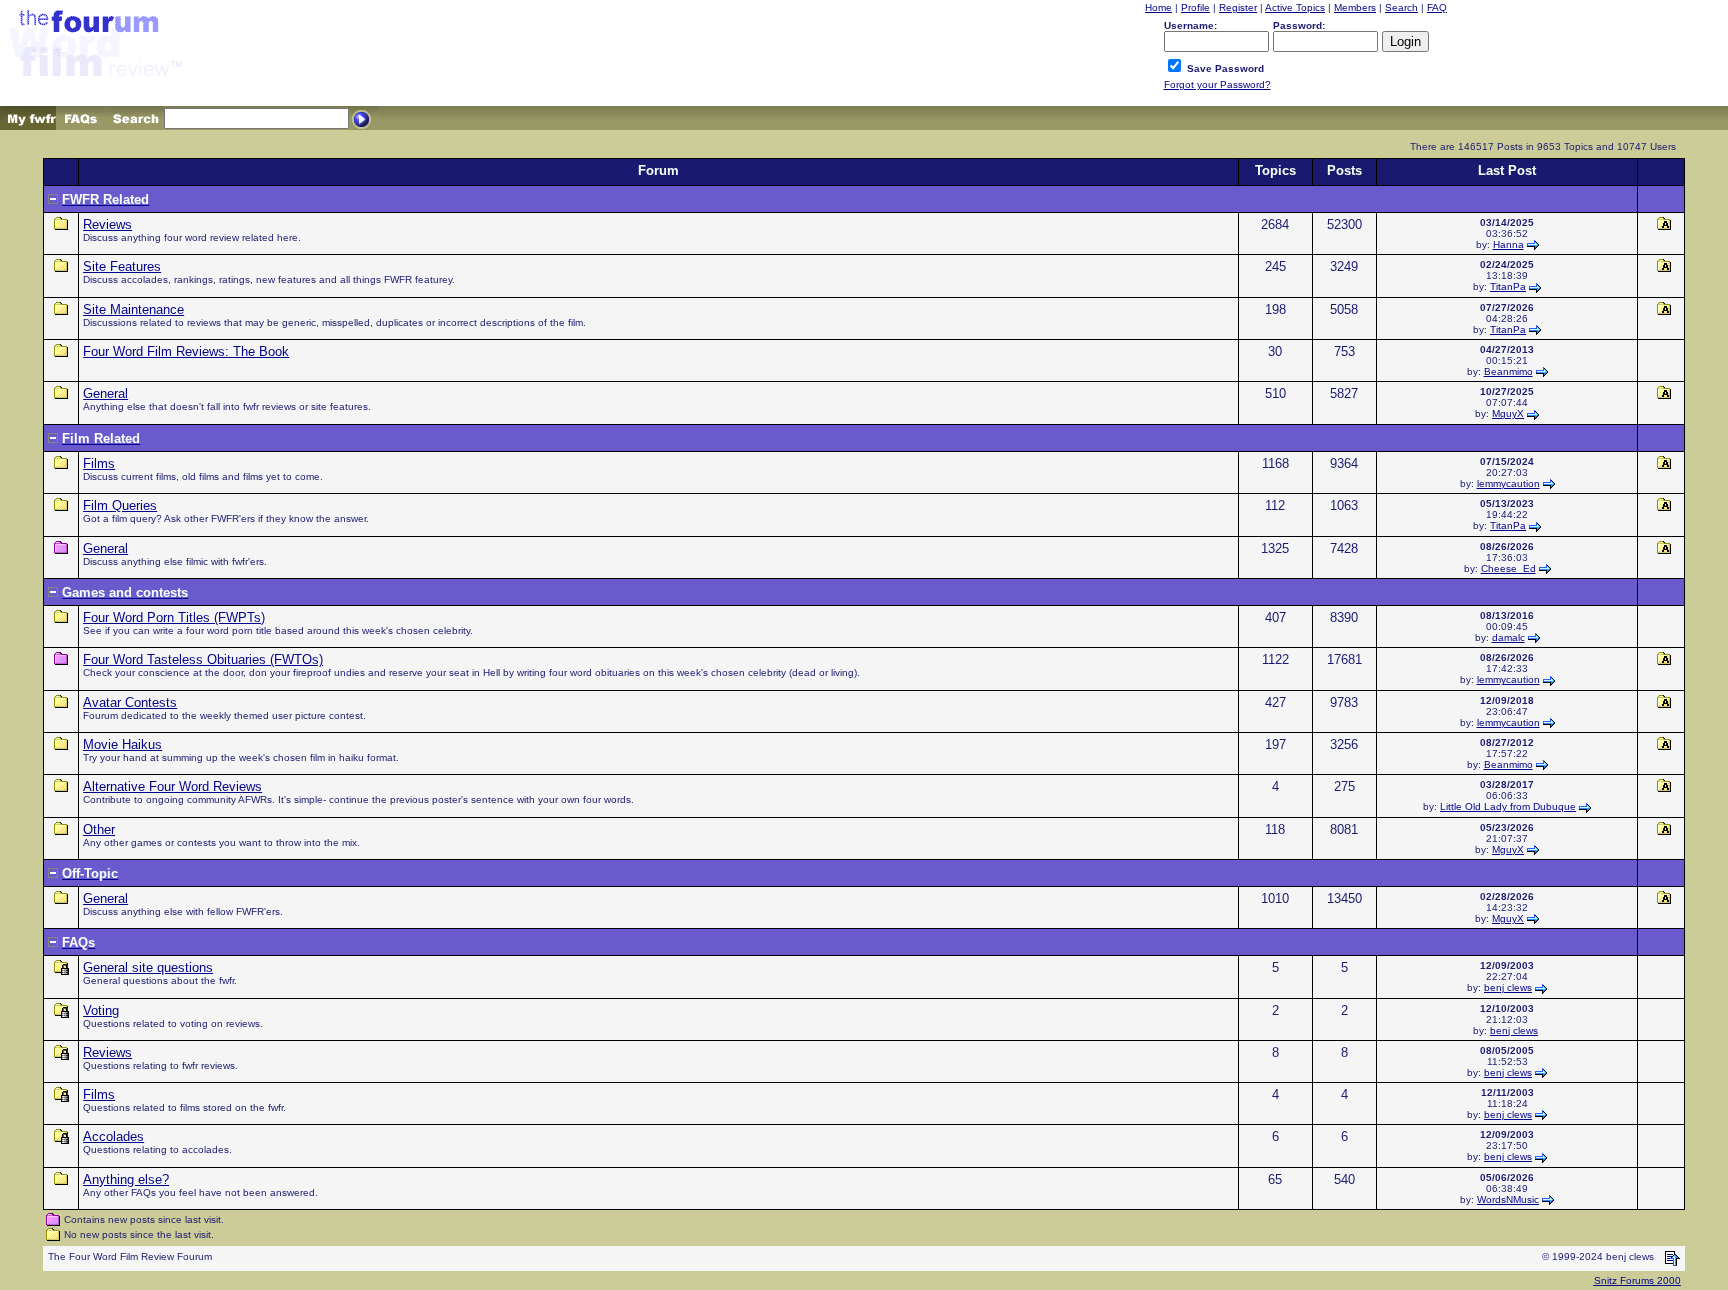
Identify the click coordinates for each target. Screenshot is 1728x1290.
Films (99, 463)
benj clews (1508, 987)
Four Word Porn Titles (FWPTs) (174, 617)
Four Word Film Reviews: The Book (186, 351)
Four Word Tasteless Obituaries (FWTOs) (203, 659)
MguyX (1508, 413)
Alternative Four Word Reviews (172, 786)
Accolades (113, 1136)
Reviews (107, 224)
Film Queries (120, 505)
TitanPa (1508, 286)
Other (99, 829)
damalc (1508, 637)
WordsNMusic (1508, 1199)
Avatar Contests (130, 702)
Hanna (1508, 244)
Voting (101, 1010)
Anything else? (126, 1179)
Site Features (122, 266)
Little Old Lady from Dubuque (1508, 806)
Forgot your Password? (1217, 84)
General (105, 393)
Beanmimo (1508, 371)
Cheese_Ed (1508, 568)
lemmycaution (1508, 483)
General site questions (148, 967)
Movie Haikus (122, 744)
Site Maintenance (133, 309)
